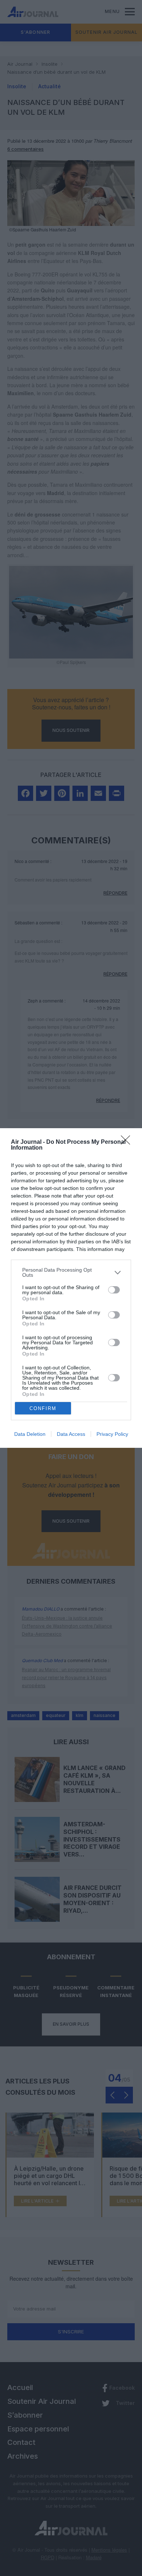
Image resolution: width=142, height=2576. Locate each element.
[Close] (128, 1142)
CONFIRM (43, 1408)
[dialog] (71, 1288)
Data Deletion (30, 1434)
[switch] (114, 1290)
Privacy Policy (112, 1434)
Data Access (71, 1434)
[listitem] (71, 1272)
